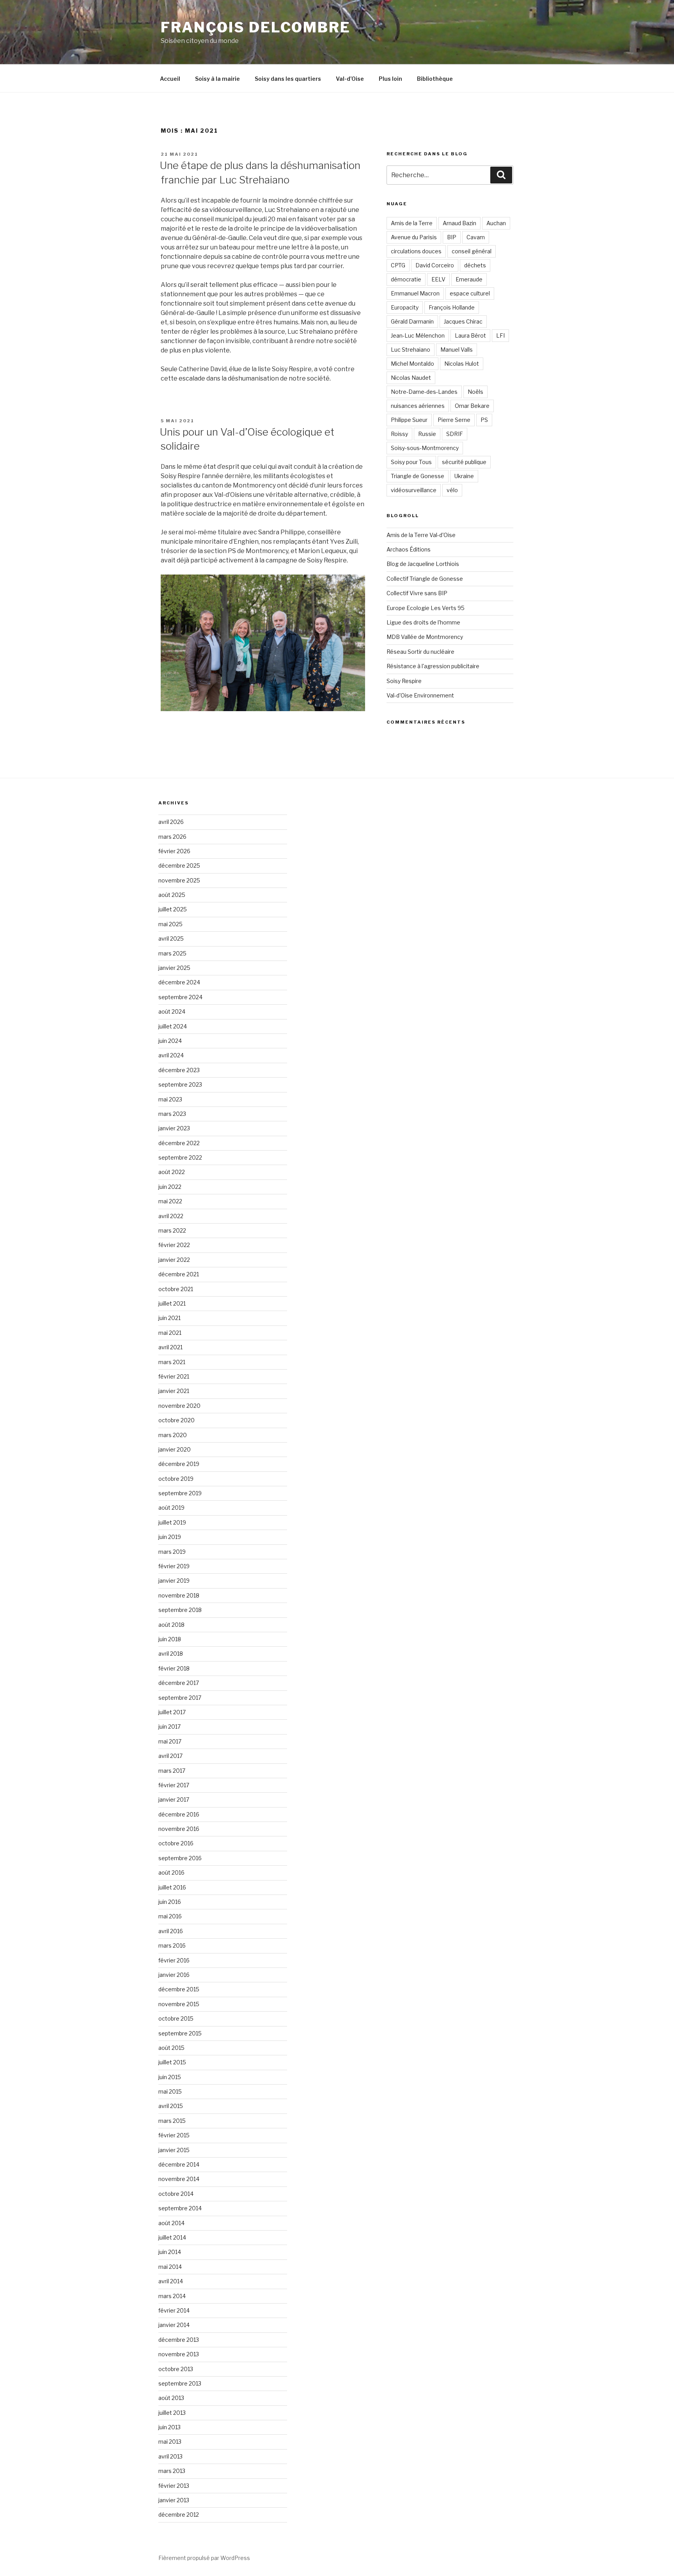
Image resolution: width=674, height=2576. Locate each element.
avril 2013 (170, 2456)
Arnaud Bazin (459, 223)
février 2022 (174, 1245)
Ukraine (464, 476)
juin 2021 (169, 1318)
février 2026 (174, 851)
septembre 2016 (180, 1858)
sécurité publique (464, 462)
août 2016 (171, 1872)
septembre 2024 (180, 997)
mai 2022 (170, 1201)
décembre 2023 (179, 1070)
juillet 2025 (173, 909)
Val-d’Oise (350, 79)
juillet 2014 (172, 2237)
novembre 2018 (179, 1595)
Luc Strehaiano (411, 350)
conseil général (472, 251)
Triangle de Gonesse (418, 476)
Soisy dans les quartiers (288, 79)
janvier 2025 (174, 968)
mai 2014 (170, 2267)
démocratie (406, 279)
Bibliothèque (435, 79)
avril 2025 (171, 938)
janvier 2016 (174, 1975)
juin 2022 (170, 1187)
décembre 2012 (179, 2515)
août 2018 (171, 1625)
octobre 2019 (176, 1479)
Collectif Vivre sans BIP (417, 593)
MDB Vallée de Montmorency (425, 637)
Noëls (475, 392)
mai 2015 (170, 2091)
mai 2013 (170, 2442)
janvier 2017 (174, 1799)
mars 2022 (172, 1230)
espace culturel (470, 293)
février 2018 (174, 1668)
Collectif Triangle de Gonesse (425, 579)
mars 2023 (172, 1114)
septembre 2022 (180, 1157)
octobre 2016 (176, 1843)
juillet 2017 (172, 1712)
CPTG (398, 265)
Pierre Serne (454, 420)
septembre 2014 (180, 2208)
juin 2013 (169, 2427)
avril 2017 (170, 1756)
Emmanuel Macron (415, 293)
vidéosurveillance (414, 490)
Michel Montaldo (412, 364)
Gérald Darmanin (412, 321)
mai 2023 (170, 1099)
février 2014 (174, 2310)
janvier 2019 (174, 1581)
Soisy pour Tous (411, 462)
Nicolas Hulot (462, 364)
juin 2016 (170, 1902)
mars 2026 (172, 837)
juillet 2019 (172, 1522)
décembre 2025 (179, 865)
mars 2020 (173, 1435)
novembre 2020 (179, 1406)
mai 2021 (170, 1333)
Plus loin (390, 79)
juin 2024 (170, 1041)
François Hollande (452, 307)
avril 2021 (170, 1347)
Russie (427, 434)
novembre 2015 (179, 2004)
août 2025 (172, 895)
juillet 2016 (172, 1887)
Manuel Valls (457, 350)
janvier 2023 (174, 1128)
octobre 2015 (176, 2018)
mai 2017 (170, 1741)
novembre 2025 (179, 880)
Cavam (476, 237)
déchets (475, 265)
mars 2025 (172, 953)
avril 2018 (171, 1654)
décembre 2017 (179, 1683)
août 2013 (171, 2398)
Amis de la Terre (412, 223)
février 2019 (174, 1566)
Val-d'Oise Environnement (420, 695)
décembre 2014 (179, 2164)
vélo (452, 490)
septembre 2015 (180, 2033)
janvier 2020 (175, 1449)
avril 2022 (171, 1216)
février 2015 (174, 2135)
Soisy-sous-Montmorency (425, 448)
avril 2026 (171, 822)
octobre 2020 (176, 1420)
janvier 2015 (174, 2150)
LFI (500, 335)
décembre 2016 (179, 1814)
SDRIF (455, 434)
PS (484, 420)
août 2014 (171, 2223)
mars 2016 (172, 1945)
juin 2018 (170, 1639)
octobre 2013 (176, 2369)
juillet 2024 (173, 1026)
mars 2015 (172, 2121)
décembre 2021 (179, 1274)
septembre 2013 (180, 2383)
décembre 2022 (179, 1143)
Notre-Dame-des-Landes (424, 392)
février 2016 (174, 1960)
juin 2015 (170, 2077)
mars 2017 (172, 1771)
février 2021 (174, 1376)
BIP (452, 237)
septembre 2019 (180, 1493)
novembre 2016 (179, 1829)
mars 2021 (172, 1362)
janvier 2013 (174, 2500)
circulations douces (416, 251)
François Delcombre (256, 27)
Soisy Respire (404, 681)
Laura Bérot (470, 335)
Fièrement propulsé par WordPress (204, 2558)
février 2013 (174, 2486)
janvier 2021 (174, 1391)
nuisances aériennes (418, 406)
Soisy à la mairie (217, 79)
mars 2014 (172, 2296)
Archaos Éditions (409, 549)
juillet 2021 (172, 1303)
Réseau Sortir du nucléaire (420, 652)
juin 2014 (170, 2252)
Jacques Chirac (463, 321)
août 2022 (172, 1172)
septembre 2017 (180, 1698)
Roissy (399, 434)
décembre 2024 (179, 982)
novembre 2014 (179, 2179)
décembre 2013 (179, 2340)
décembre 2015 (179, 1989)
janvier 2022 (174, 1260)
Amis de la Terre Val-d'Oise (421, 535)
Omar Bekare (472, 406)
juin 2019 (170, 1537)
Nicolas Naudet (411, 378)
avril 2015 (171, 2106)
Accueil (170, 79)
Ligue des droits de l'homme (423, 622)
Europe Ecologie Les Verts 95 (426, 608)
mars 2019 (172, 1552)
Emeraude (469, 279)
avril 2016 (171, 1931)
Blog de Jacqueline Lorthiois (423, 564)
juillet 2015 (172, 2062)
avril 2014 (171, 2281)
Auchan (496, 223)
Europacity (405, 307)
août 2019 (171, 1508)
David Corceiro (435, 265)
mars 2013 (172, 2471)
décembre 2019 (179, 1464)
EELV (438, 279)
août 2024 (172, 1011)
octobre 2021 (176, 1289)
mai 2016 (170, 1916)
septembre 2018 (180, 1610)
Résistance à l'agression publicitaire (433, 666)
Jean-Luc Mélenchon (418, 335)
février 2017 (174, 1785)
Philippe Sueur (409, 420)
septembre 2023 (180, 1084)
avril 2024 (171, 1055)
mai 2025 (170, 924)
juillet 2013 (172, 2413)
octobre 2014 (176, 2194)
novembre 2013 (179, 2354)
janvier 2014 (174, 2325)
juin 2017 (169, 1727)
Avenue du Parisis (414, 237)
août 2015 (171, 2048)
